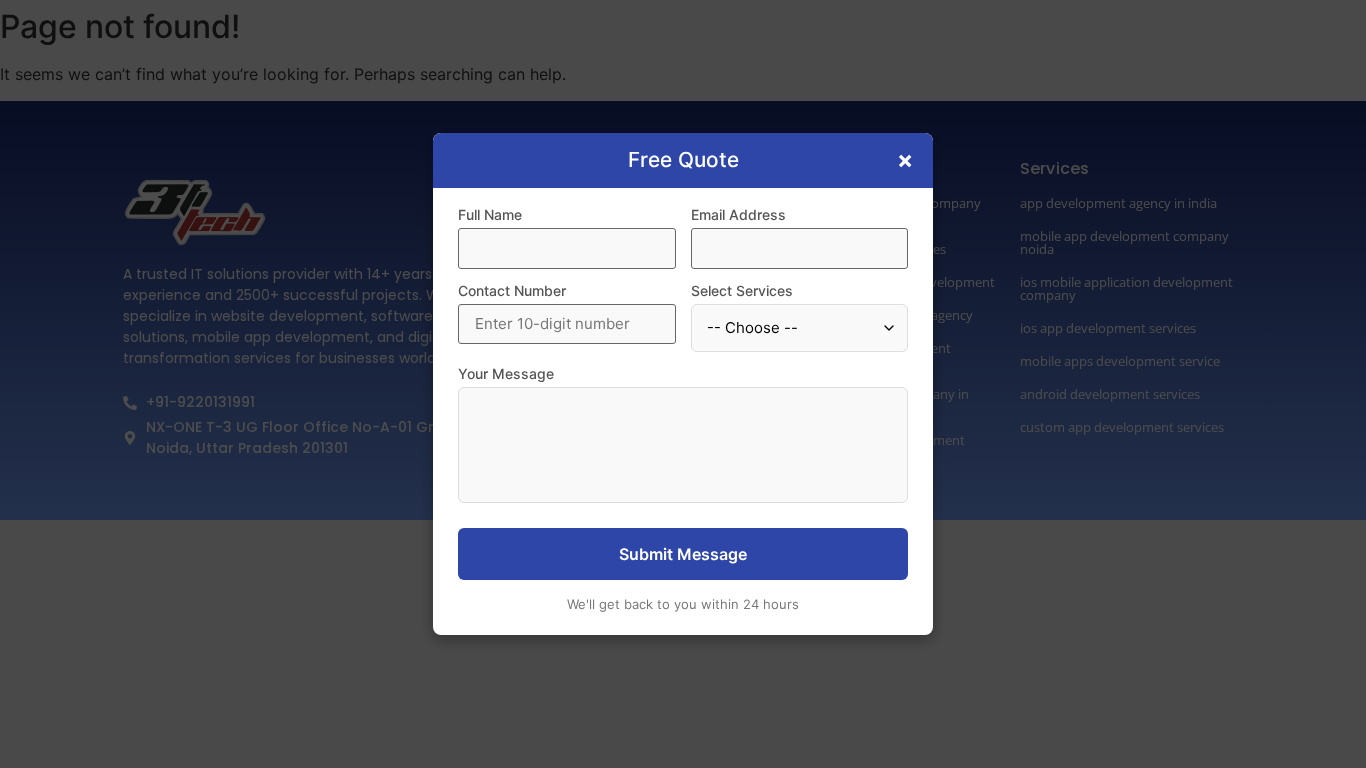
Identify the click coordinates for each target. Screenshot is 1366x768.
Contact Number (512, 291)
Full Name (490, 215)
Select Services (742, 291)
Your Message (506, 374)
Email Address (738, 215)
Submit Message (683, 554)
